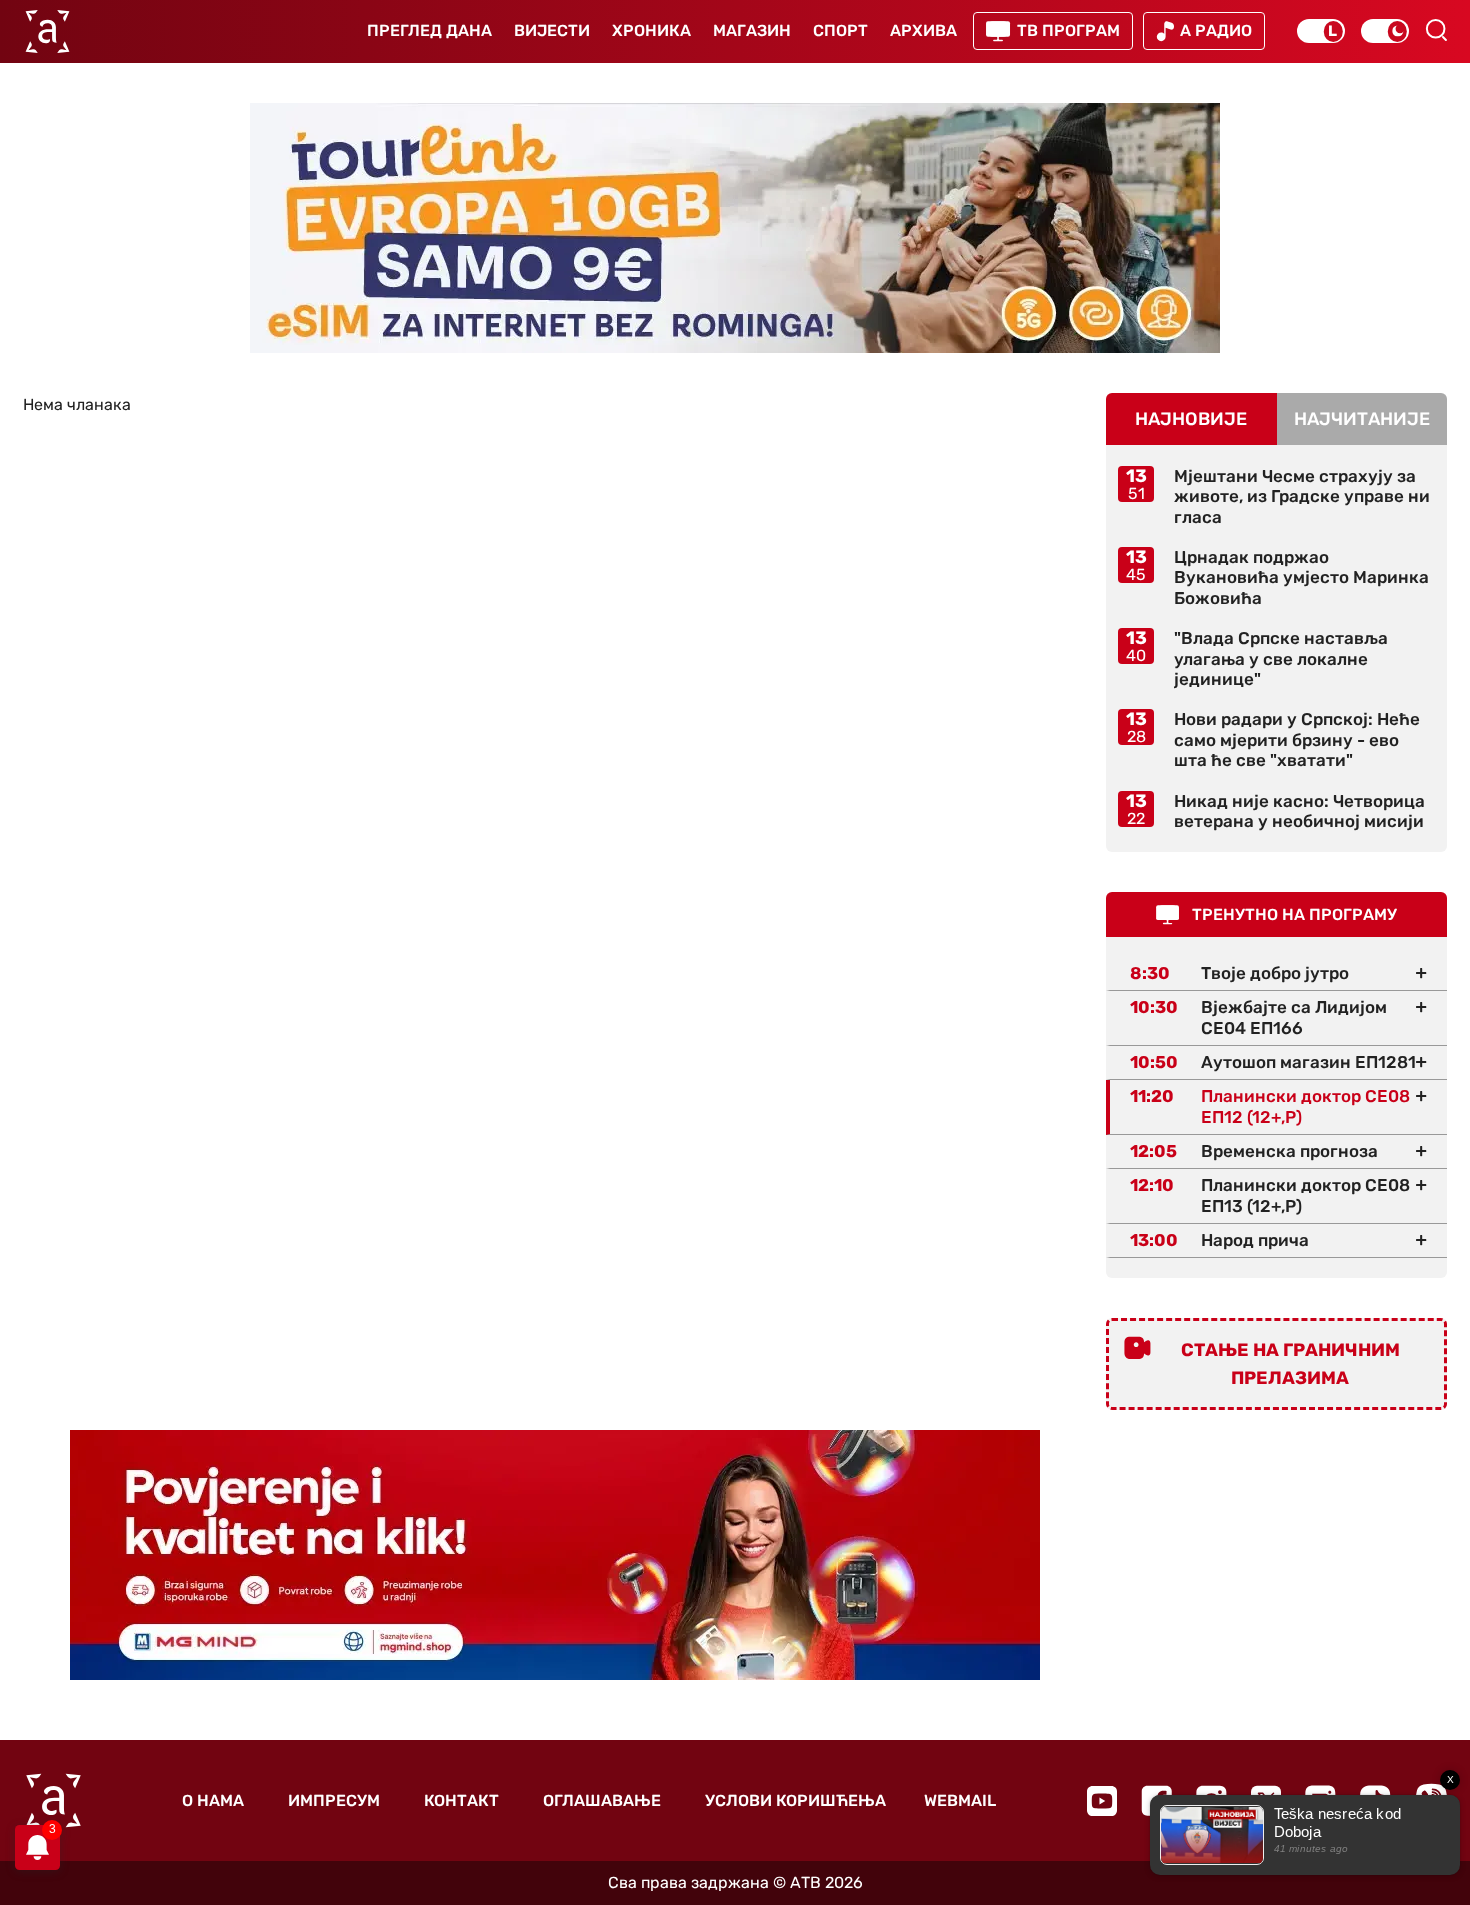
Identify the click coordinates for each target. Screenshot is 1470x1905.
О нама (213, 1800)
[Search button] (1436, 30)
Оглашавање (602, 1800)
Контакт (461, 1800)
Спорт (840, 30)
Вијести (552, 30)
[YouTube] (1102, 1801)
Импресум (334, 1800)
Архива (923, 30)
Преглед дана (429, 30)
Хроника (651, 30)
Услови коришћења (795, 1800)
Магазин (752, 30)
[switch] (1321, 31)
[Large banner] (735, 228)
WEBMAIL (960, 1800)
